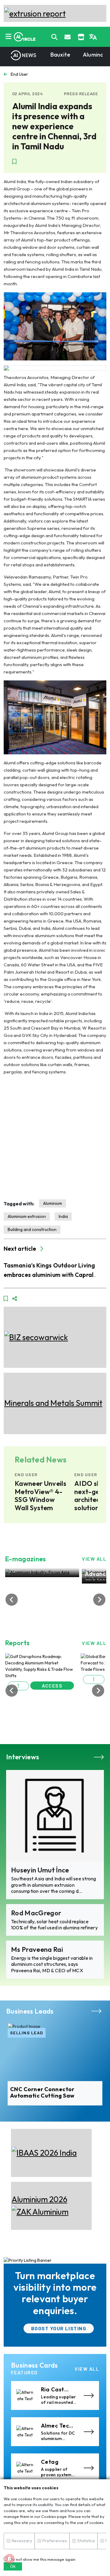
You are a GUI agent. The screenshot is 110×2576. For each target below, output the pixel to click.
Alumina (93, 55)
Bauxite (60, 55)
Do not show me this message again (42, 2559)
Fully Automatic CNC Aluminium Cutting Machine (53, 2093)
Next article (20, 1249)
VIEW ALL (94, 1559)
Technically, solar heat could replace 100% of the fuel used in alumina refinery (54, 1925)
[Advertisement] (55, 1137)
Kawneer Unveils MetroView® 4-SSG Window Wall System (40, 1496)
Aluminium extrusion (27, 1216)
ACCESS (52, 1686)
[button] (18, 1686)
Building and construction (32, 1229)
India (63, 1216)
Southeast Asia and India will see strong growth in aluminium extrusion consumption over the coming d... (54, 1885)
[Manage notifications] (9, 2559)
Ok (13, 2566)
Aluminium (53, 1203)
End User (19, 74)
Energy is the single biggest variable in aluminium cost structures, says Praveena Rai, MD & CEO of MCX (52, 1964)
